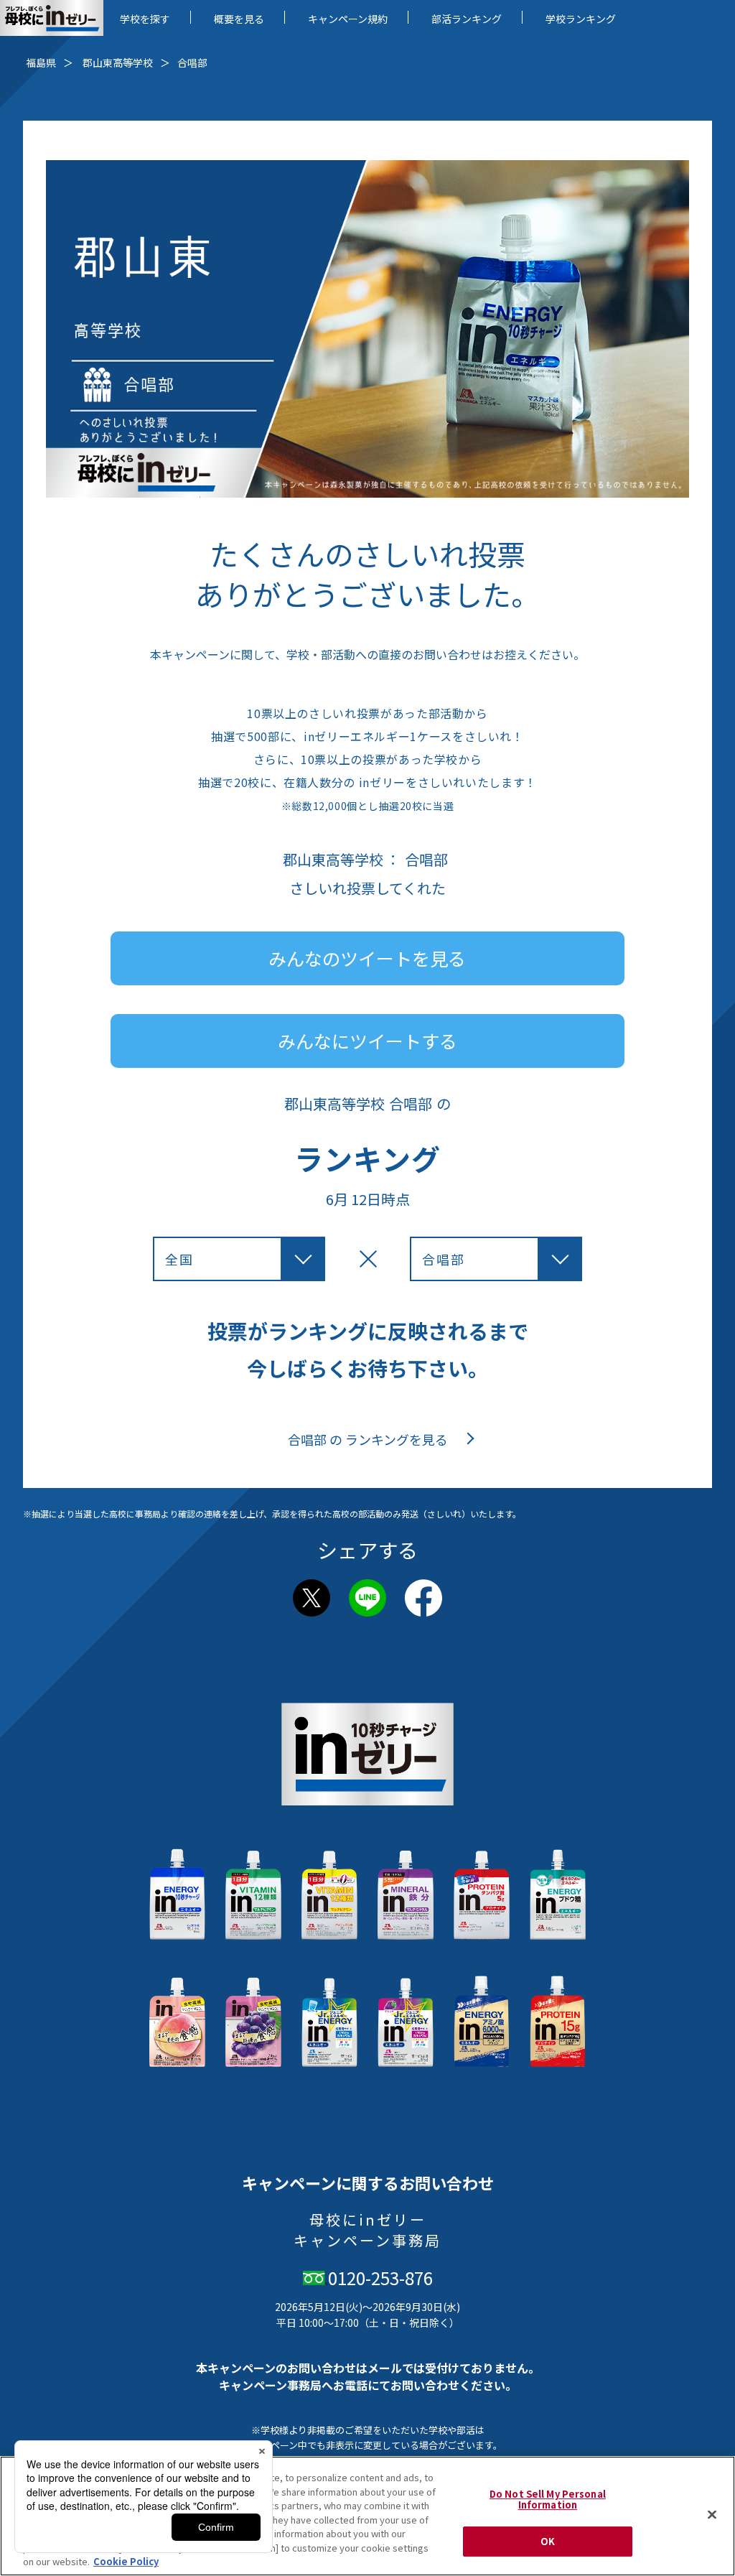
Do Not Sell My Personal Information (548, 2500)
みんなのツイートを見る (367, 958)
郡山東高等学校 (118, 62)
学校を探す (145, 19)
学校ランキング (581, 19)
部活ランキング (467, 19)
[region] (367, 2516)
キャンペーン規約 (348, 19)
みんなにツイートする (367, 1041)
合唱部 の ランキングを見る (368, 1440)
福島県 (41, 62)
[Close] (712, 2514)
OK (548, 2541)
